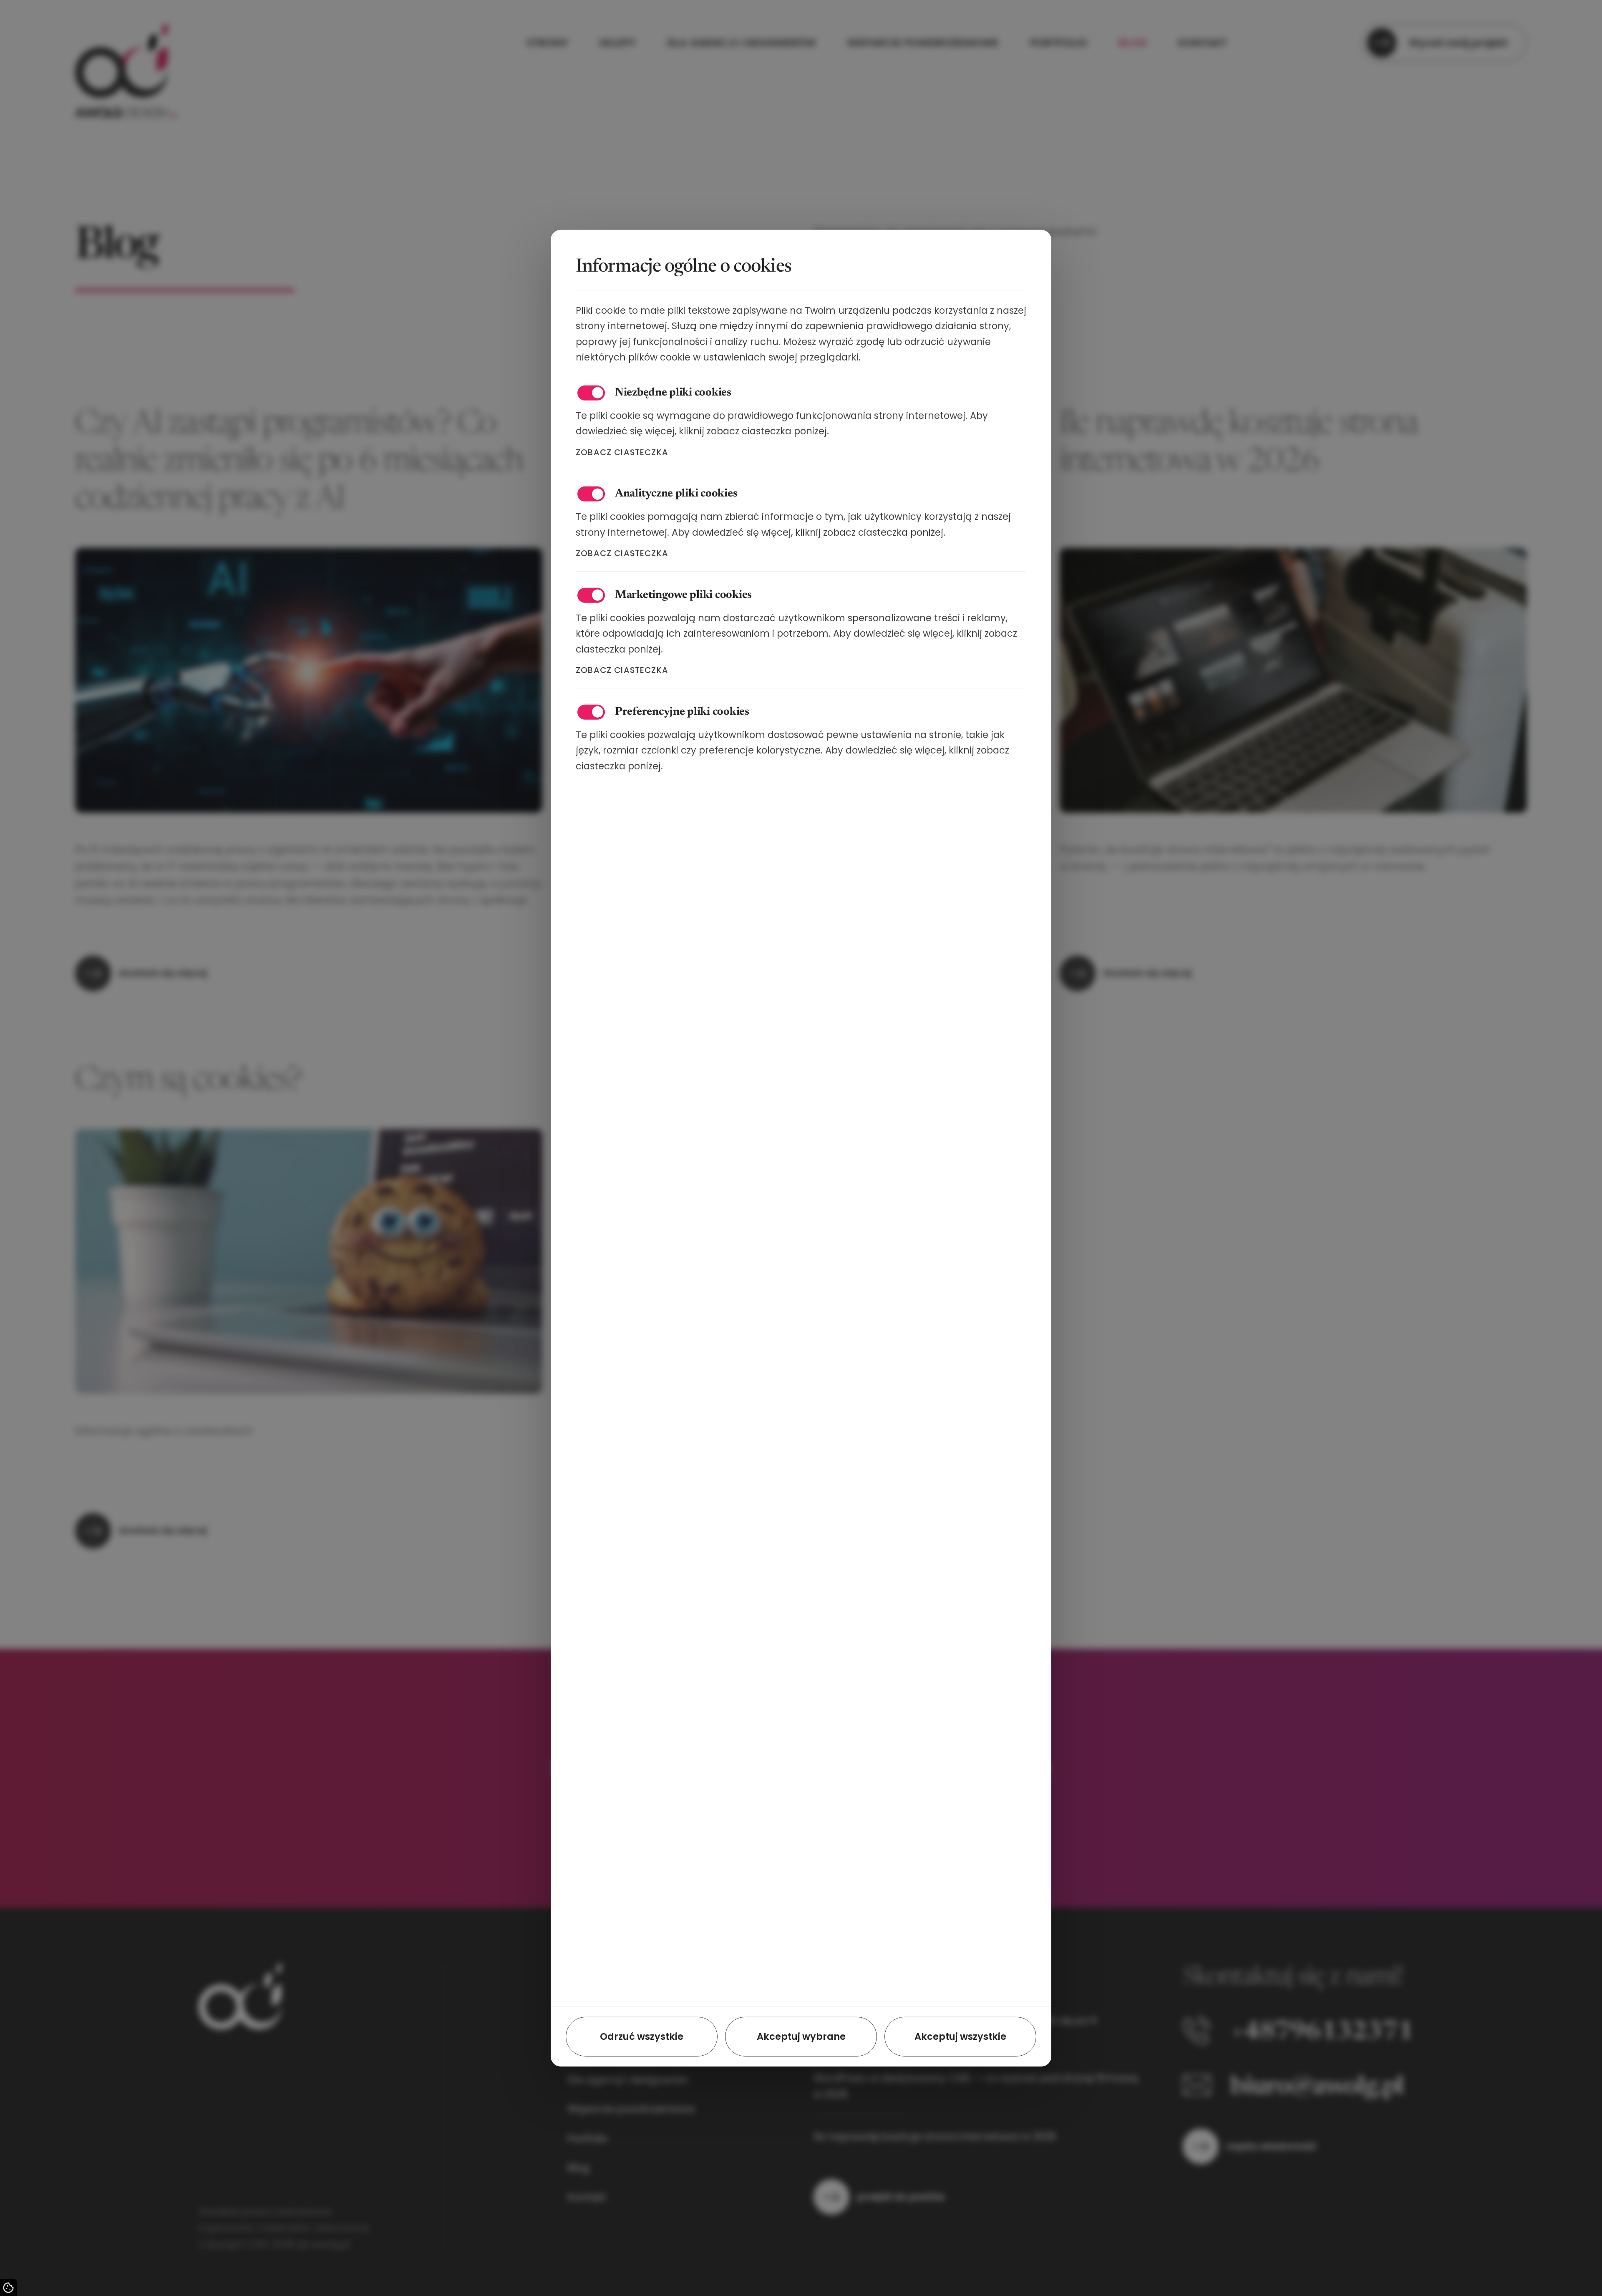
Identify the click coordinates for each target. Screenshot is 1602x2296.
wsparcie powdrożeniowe (923, 43)
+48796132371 (1322, 2033)
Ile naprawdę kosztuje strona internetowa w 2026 (935, 2136)
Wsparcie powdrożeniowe (631, 2109)
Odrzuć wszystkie (642, 2036)
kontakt (1203, 43)
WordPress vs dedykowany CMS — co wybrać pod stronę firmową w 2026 (976, 2086)
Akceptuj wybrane (801, 2036)
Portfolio (588, 2138)
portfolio (1059, 43)
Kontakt (587, 2197)
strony (548, 43)
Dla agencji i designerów (628, 2080)
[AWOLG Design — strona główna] (126, 43)
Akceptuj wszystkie (960, 2036)
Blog (578, 2168)
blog (1133, 43)
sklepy (618, 43)
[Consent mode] (8, 2288)
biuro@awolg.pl (1317, 2088)
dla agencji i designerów (741, 43)
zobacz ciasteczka (622, 452)
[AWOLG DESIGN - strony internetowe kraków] (244, 1998)
